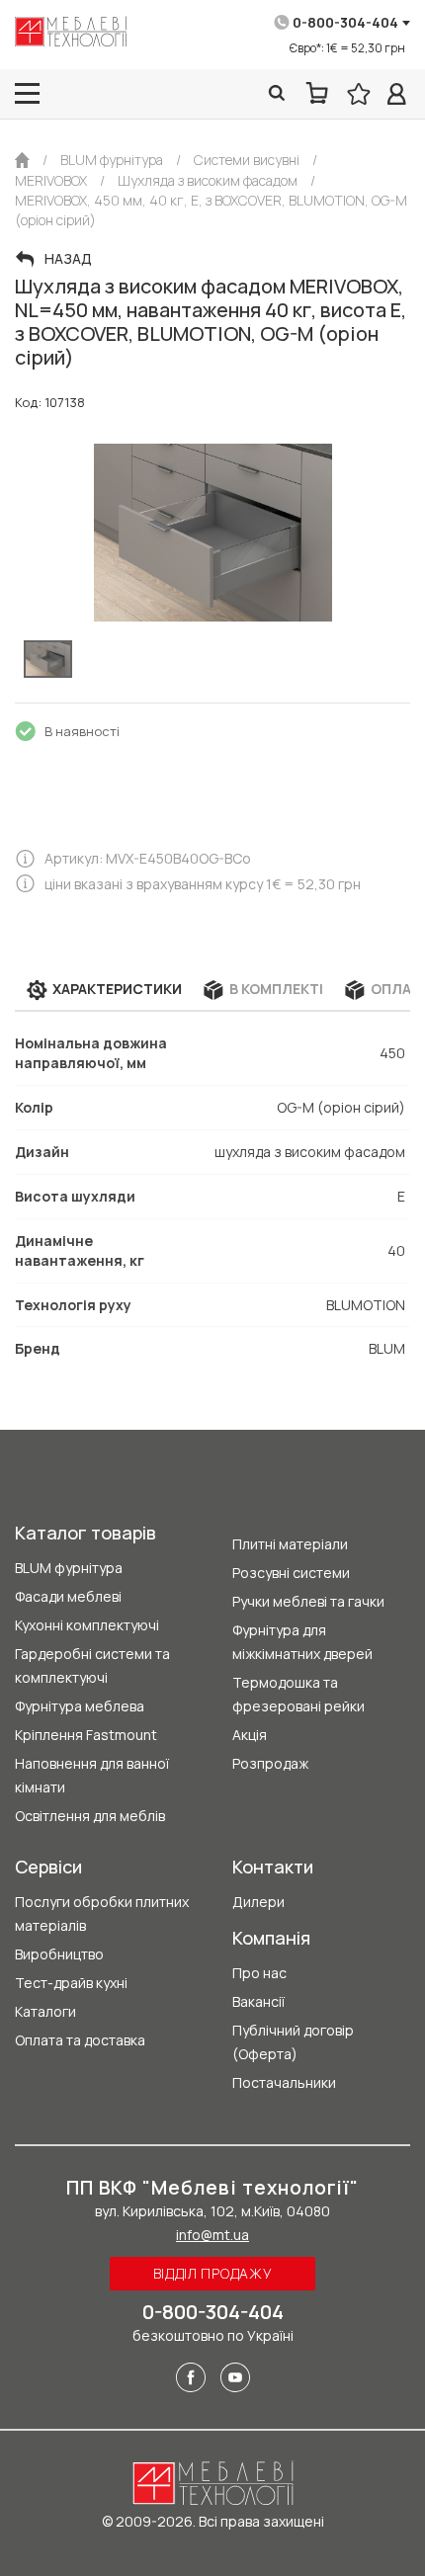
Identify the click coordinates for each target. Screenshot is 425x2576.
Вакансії (258, 2001)
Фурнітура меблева (80, 1706)
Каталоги (45, 2011)
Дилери (258, 1902)
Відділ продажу (213, 2273)
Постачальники (284, 2082)
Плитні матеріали (290, 1544)
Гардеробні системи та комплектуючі (92, 1665)
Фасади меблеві (68, 1596)
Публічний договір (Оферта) (293, 2042)
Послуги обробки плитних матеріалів (102, 1913)
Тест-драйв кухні (71, 1983)
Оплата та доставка (80, 2040)
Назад (68, 259)
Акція (250, 1735)
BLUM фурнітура (69, 1568)
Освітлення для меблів (90, 1816)
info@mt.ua (212, 2235)
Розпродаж (270, 1763)
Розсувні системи (291, 1573)
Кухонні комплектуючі (87, 1625)
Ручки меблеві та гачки (308, 1601)
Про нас (259, 1973)
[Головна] (22, 160)
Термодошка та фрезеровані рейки (298, 1694)
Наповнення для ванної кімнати (92, 1775)
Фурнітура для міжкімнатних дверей (302, 1642)
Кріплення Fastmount (86, 1735)
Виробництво (59, 1954)
